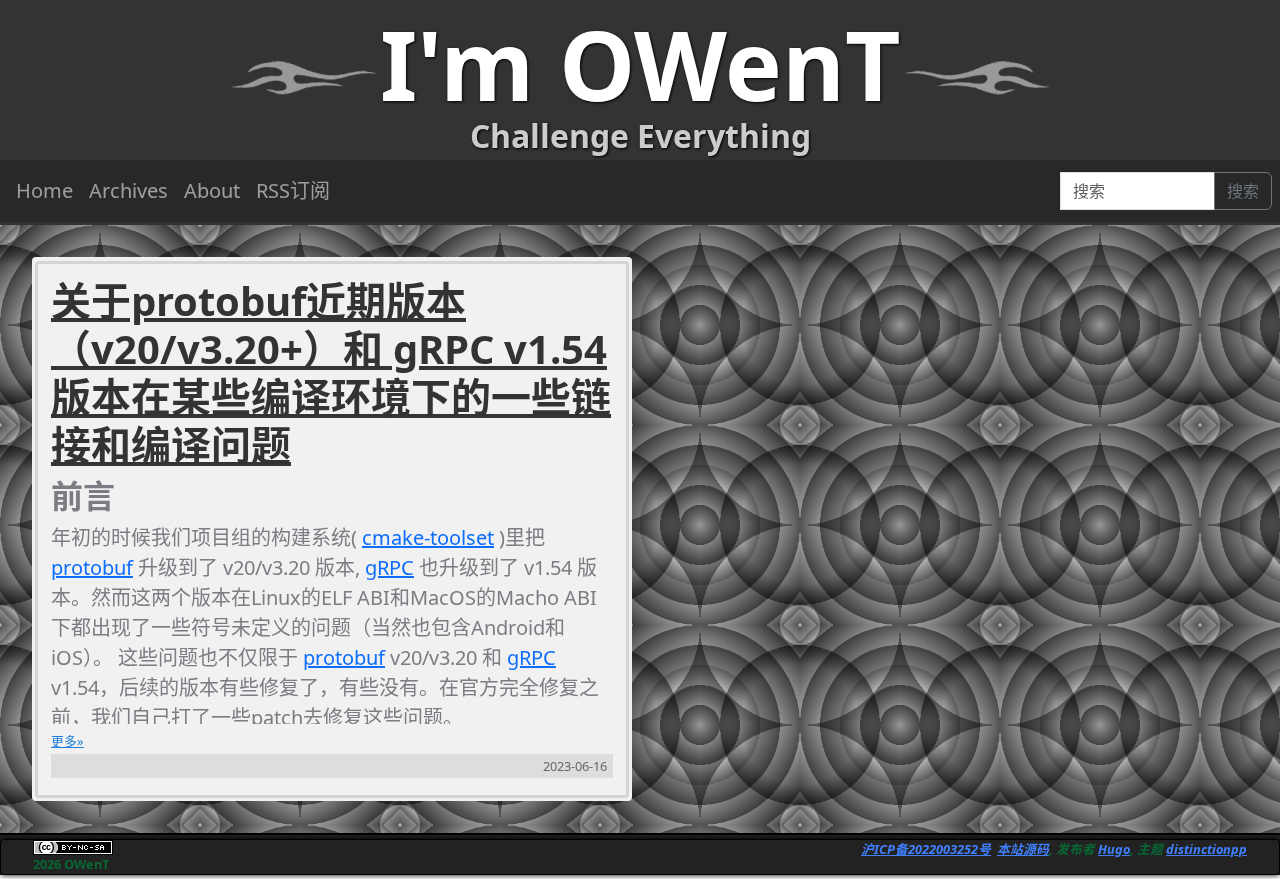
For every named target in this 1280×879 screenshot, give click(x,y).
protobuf (92, 567)
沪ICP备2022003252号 (926, 849)
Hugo (1114, 849)
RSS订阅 (293, 190)
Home (44, 190)
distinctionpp (1206, 849)
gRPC (389, 567)
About (212, 190)
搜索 (1243, 191)
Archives (128, 190)
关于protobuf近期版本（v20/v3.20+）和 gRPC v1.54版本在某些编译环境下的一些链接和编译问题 (331, 373)
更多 (64, 741)
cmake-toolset (428, 537)
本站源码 (1023, 849)
